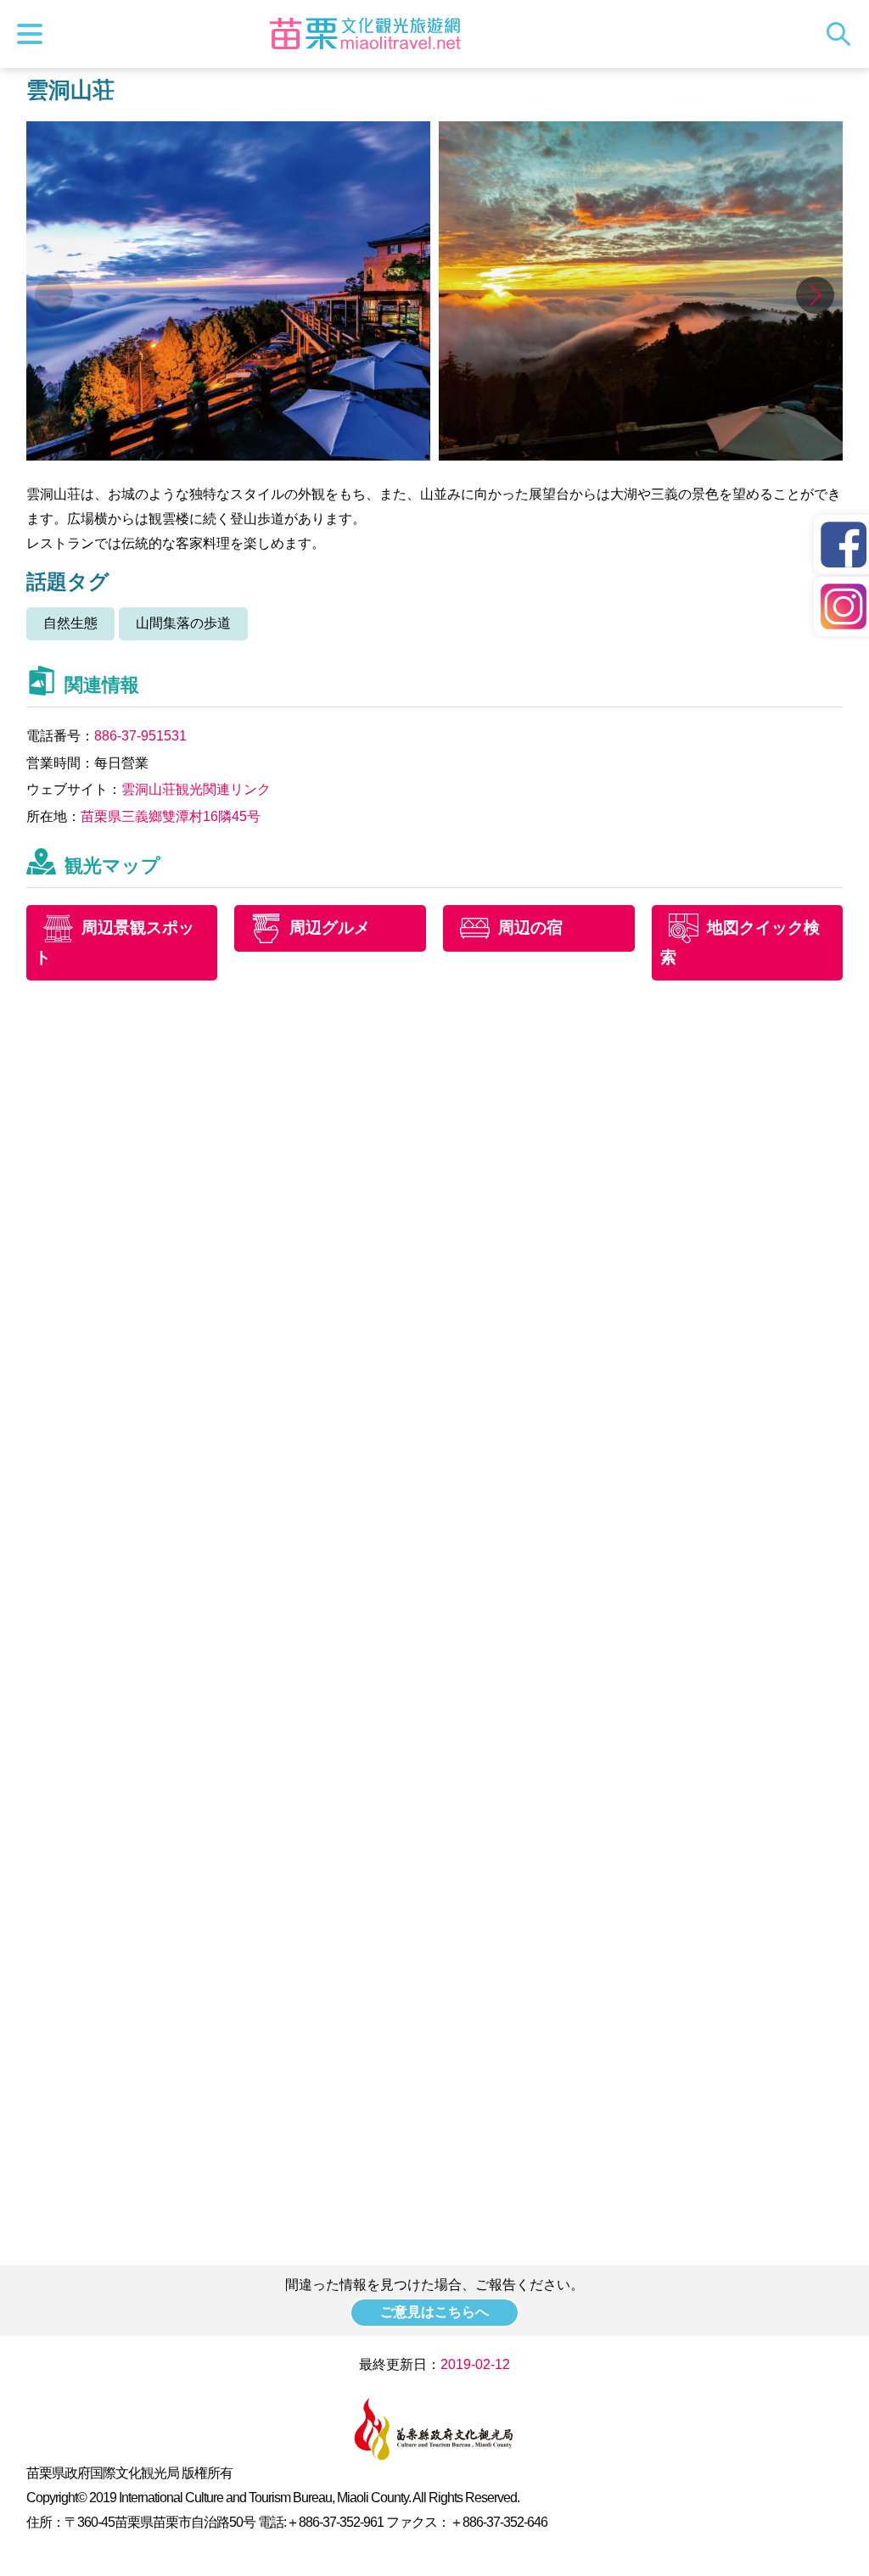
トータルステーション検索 (843, 34)
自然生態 (70, 623)
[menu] (34, 34)
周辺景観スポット (115, 942)
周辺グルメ (330, 928)
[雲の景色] (229, 456)
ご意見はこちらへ (434, 2312)
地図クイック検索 (740, 942)
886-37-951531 (140, 736)
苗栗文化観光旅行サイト (365, 34)
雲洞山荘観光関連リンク (196, 789)
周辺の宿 (530, 928)
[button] (815, 295)
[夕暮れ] (641, 456)
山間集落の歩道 (183, 623)
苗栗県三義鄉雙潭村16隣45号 (171, 816)
